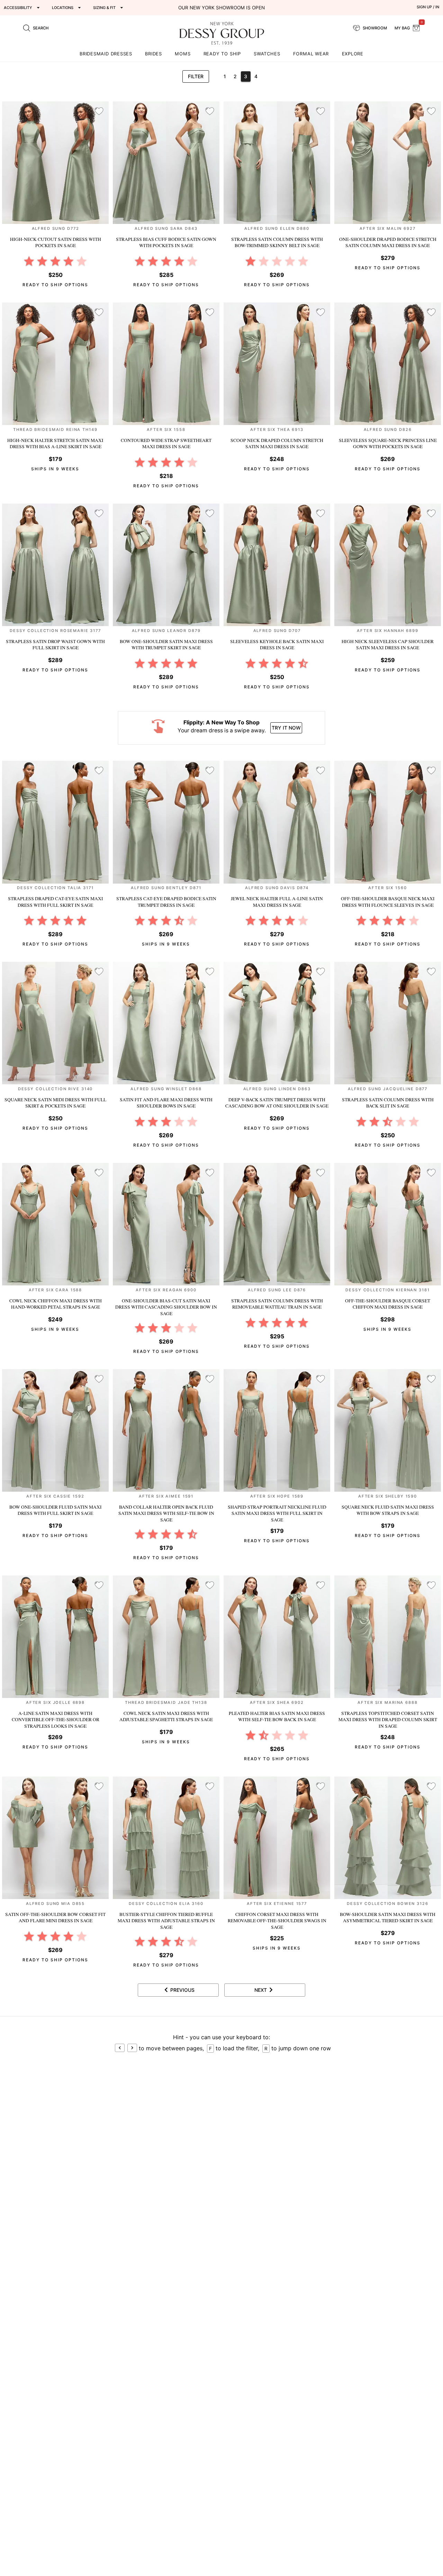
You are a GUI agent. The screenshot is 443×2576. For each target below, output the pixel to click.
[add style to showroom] (99, 111)
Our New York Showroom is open (221, 8)
